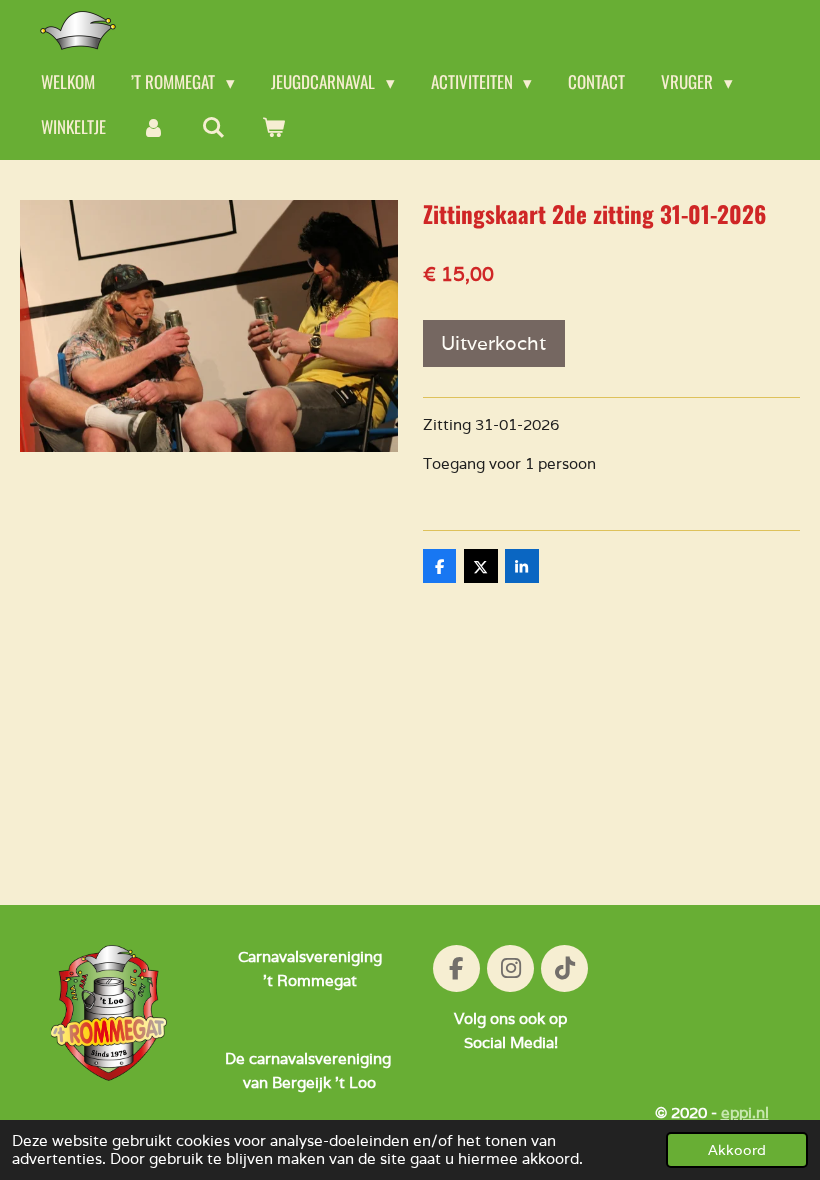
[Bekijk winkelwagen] (274, 127)
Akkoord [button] (737, 1150)
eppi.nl (745, 1112)
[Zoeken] (214, 127)
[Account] (154, 127)
